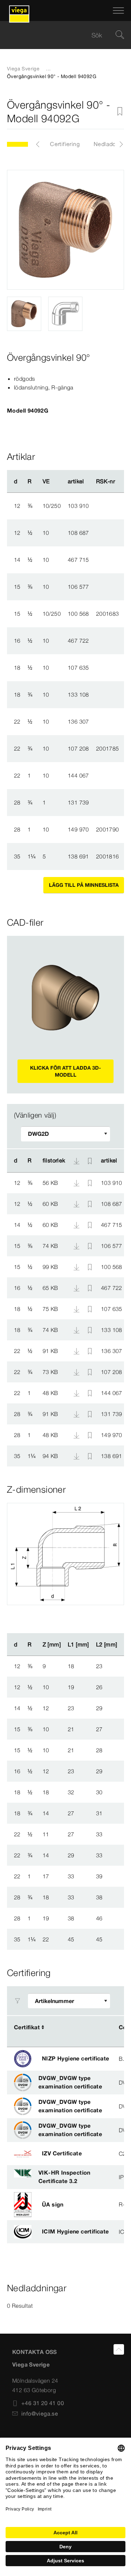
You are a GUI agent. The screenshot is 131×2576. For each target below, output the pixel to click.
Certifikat (27, 2027)
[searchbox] (60, 35)
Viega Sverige (23, 69)
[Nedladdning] (77, 1182)
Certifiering (65, 144)
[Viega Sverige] (19, 11)
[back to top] (119, 2349)
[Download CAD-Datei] (77, 1161)
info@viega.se (40, 2413)
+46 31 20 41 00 (43, 2403)
